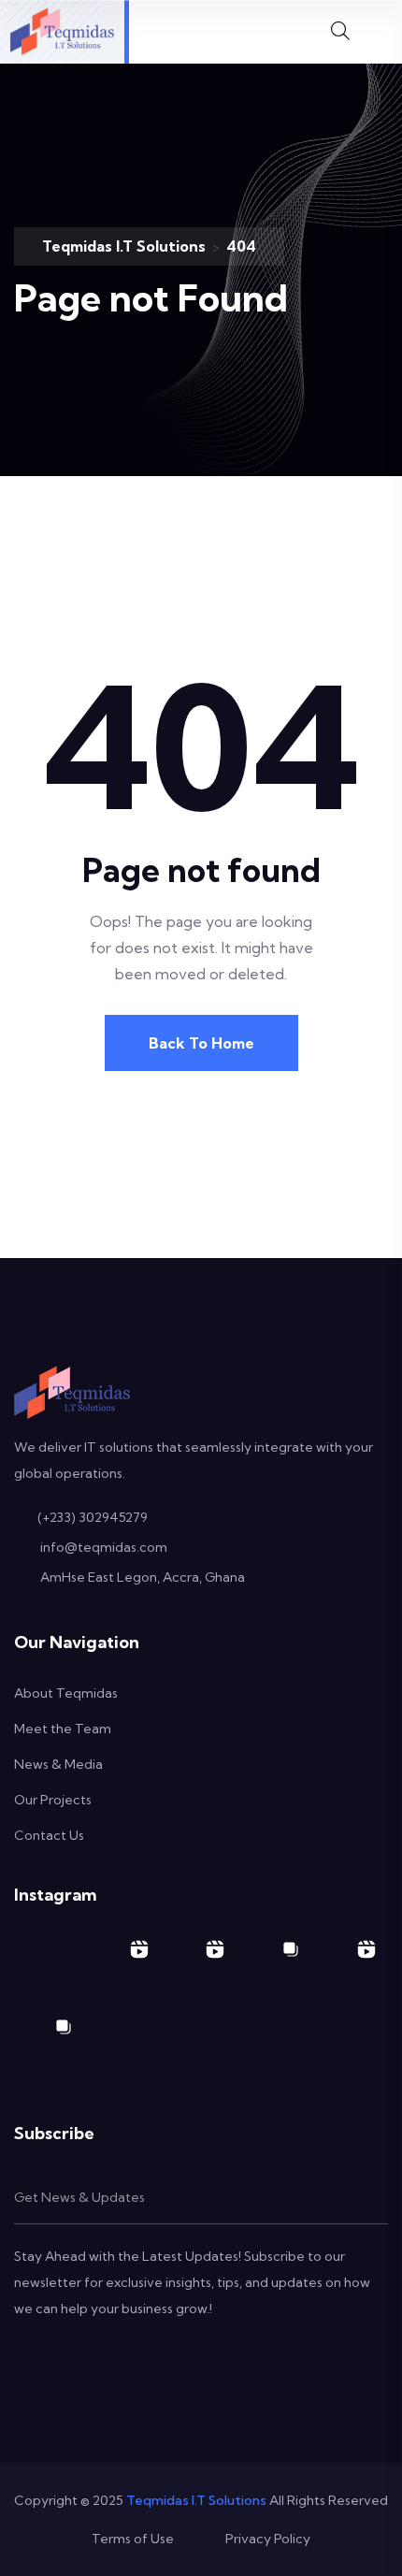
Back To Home (201, 1043)
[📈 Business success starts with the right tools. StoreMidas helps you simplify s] (350, 1966)
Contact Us (49, 1835)
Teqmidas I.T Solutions (196, 2500)
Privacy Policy (268, 2539)
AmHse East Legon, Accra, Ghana (143, 1577)
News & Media (58, 1764)
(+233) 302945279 (93, 1517)
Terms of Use (133, 2539)
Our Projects (53, 1800)
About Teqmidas (66, 1693)
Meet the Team (63, 1729)
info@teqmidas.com (104, 1547)
